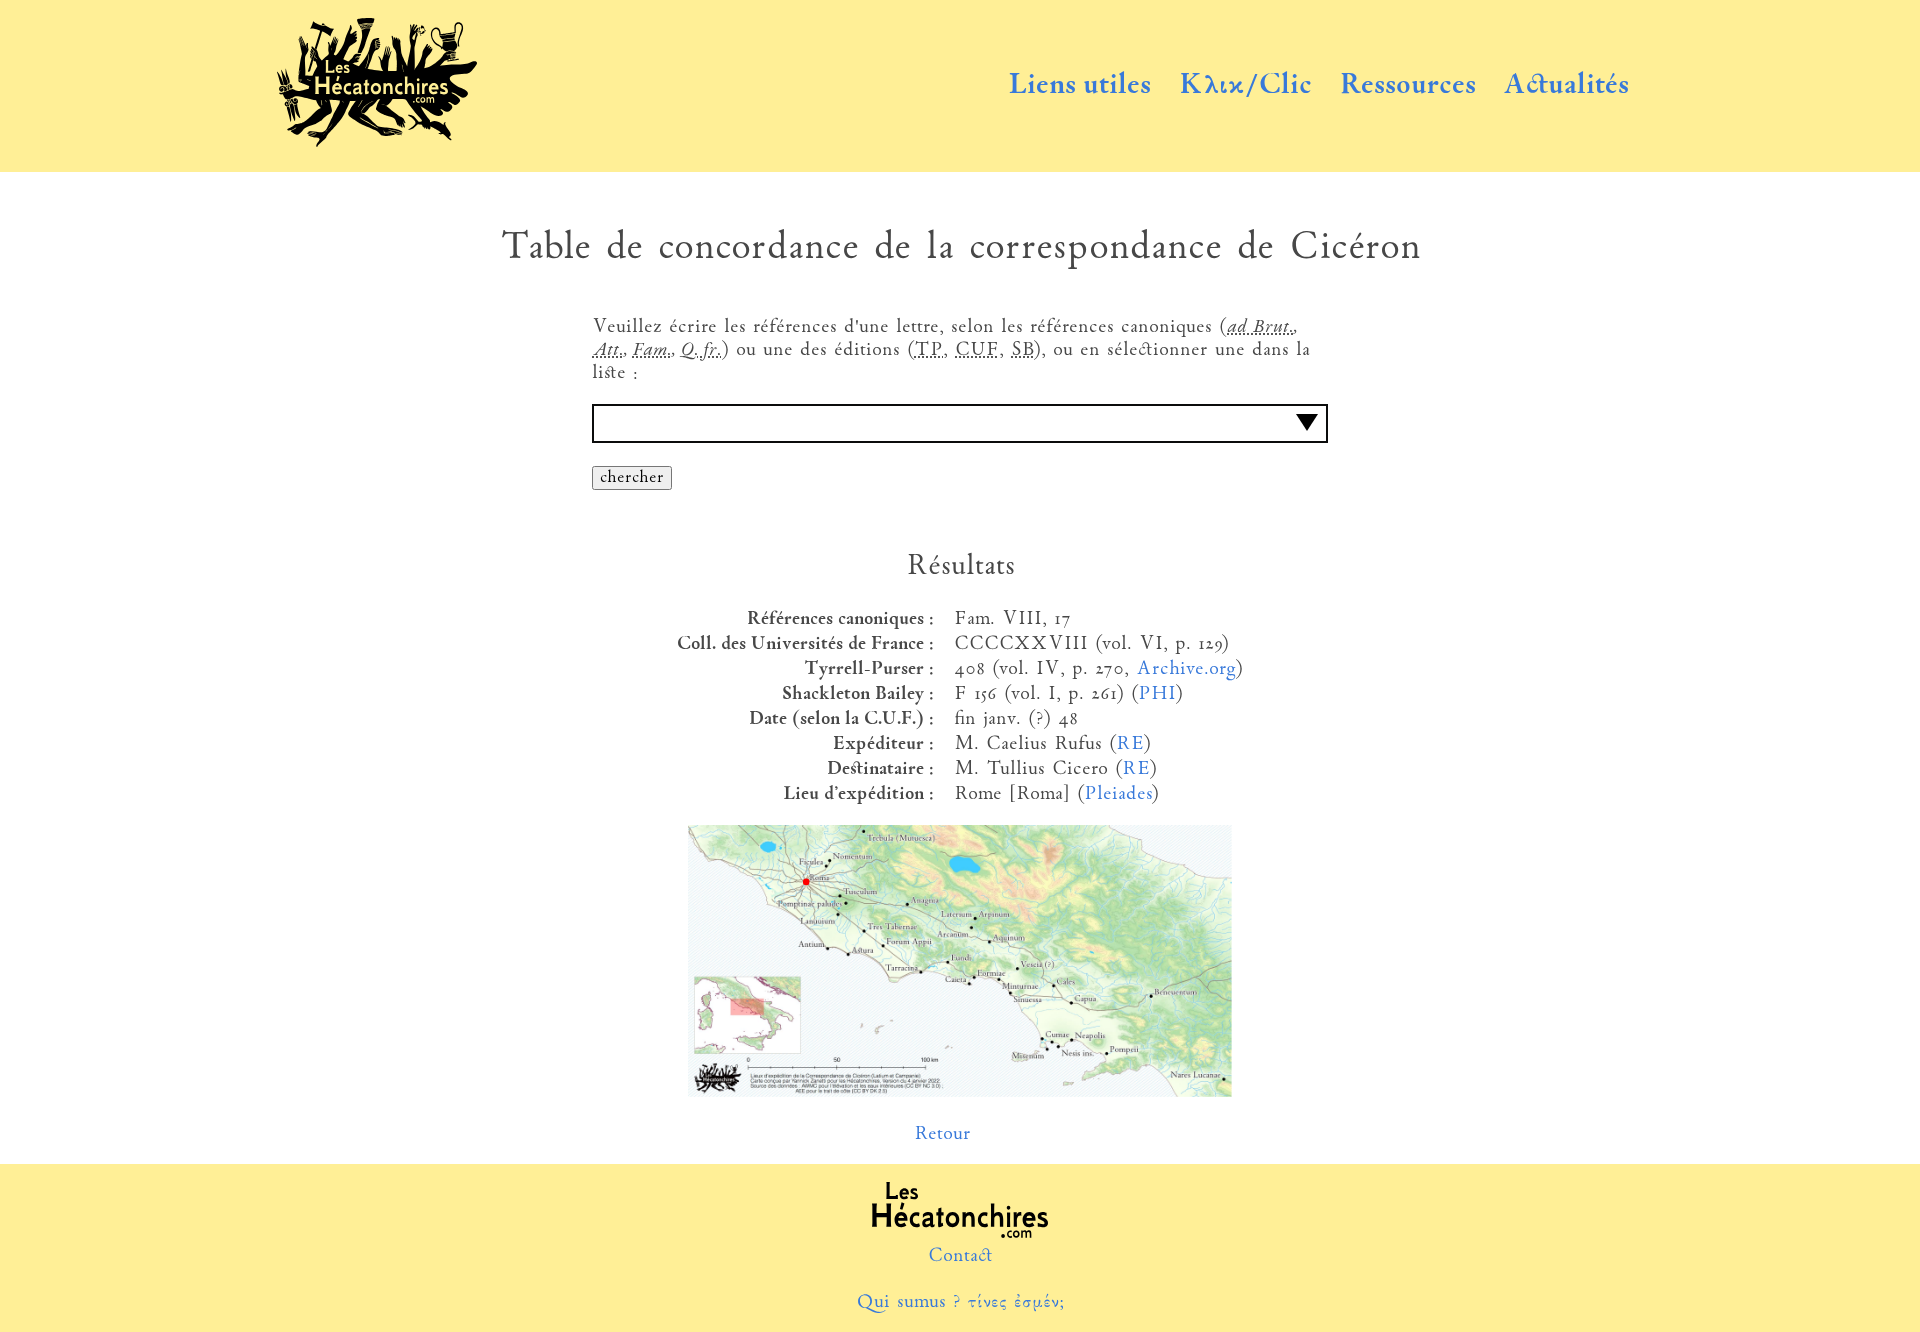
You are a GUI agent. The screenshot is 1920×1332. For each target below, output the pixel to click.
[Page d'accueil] (377, 142)
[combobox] (960, 423)
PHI (1156, 694)
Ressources (1408, 86)
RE (1129, 744)
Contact (960, 1256)
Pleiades (1117, 794)
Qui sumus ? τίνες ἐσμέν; (960, 1302)
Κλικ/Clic (1245, 86)
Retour (942, 1134)
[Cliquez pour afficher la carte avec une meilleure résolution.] (960, 1092)
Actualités (1566, 86)
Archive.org (1185, 669)
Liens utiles (1079, 86)
